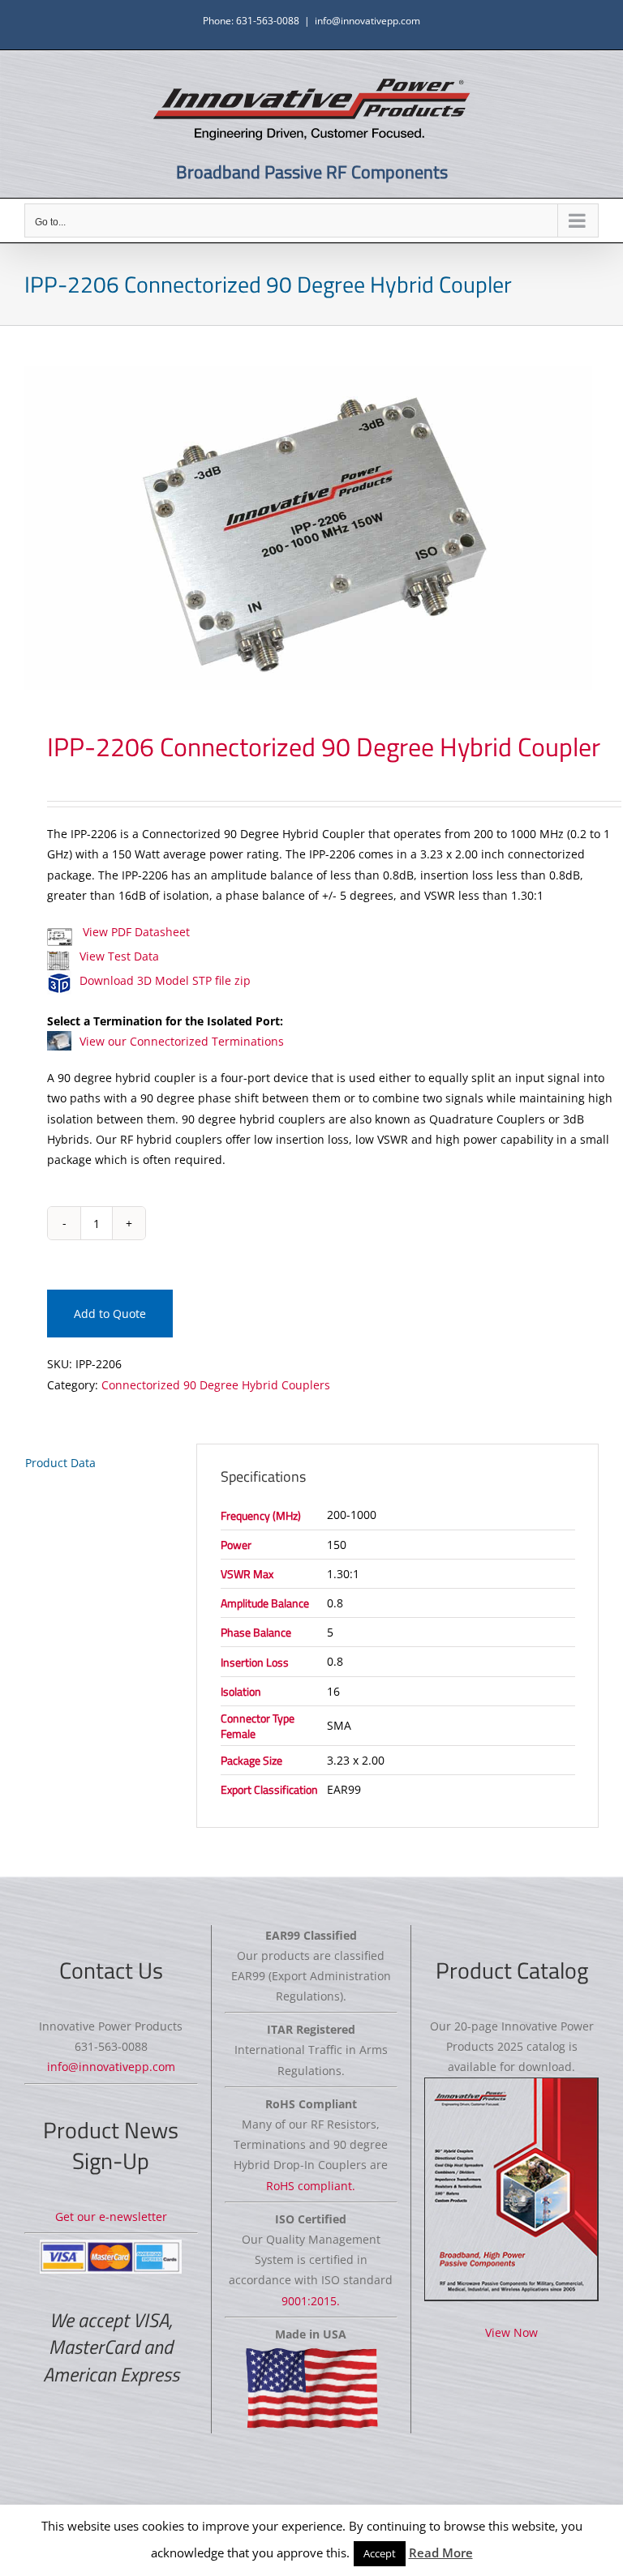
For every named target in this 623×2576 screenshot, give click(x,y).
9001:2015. (311, 2301)
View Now (511, 2332)
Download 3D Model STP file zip (165, 980)
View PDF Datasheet (135, 932)
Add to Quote (110, 1314)
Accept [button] (380, 2553)
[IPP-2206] (311, 528)
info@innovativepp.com (367, 21)
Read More (441, 2552)
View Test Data (119, 956)
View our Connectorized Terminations (182, 1041)
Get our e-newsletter (111, 2217)
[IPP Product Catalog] (511, 2190)
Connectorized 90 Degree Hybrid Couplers (216, 1385)
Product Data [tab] (60, 1463)
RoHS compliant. (311, 2186)
